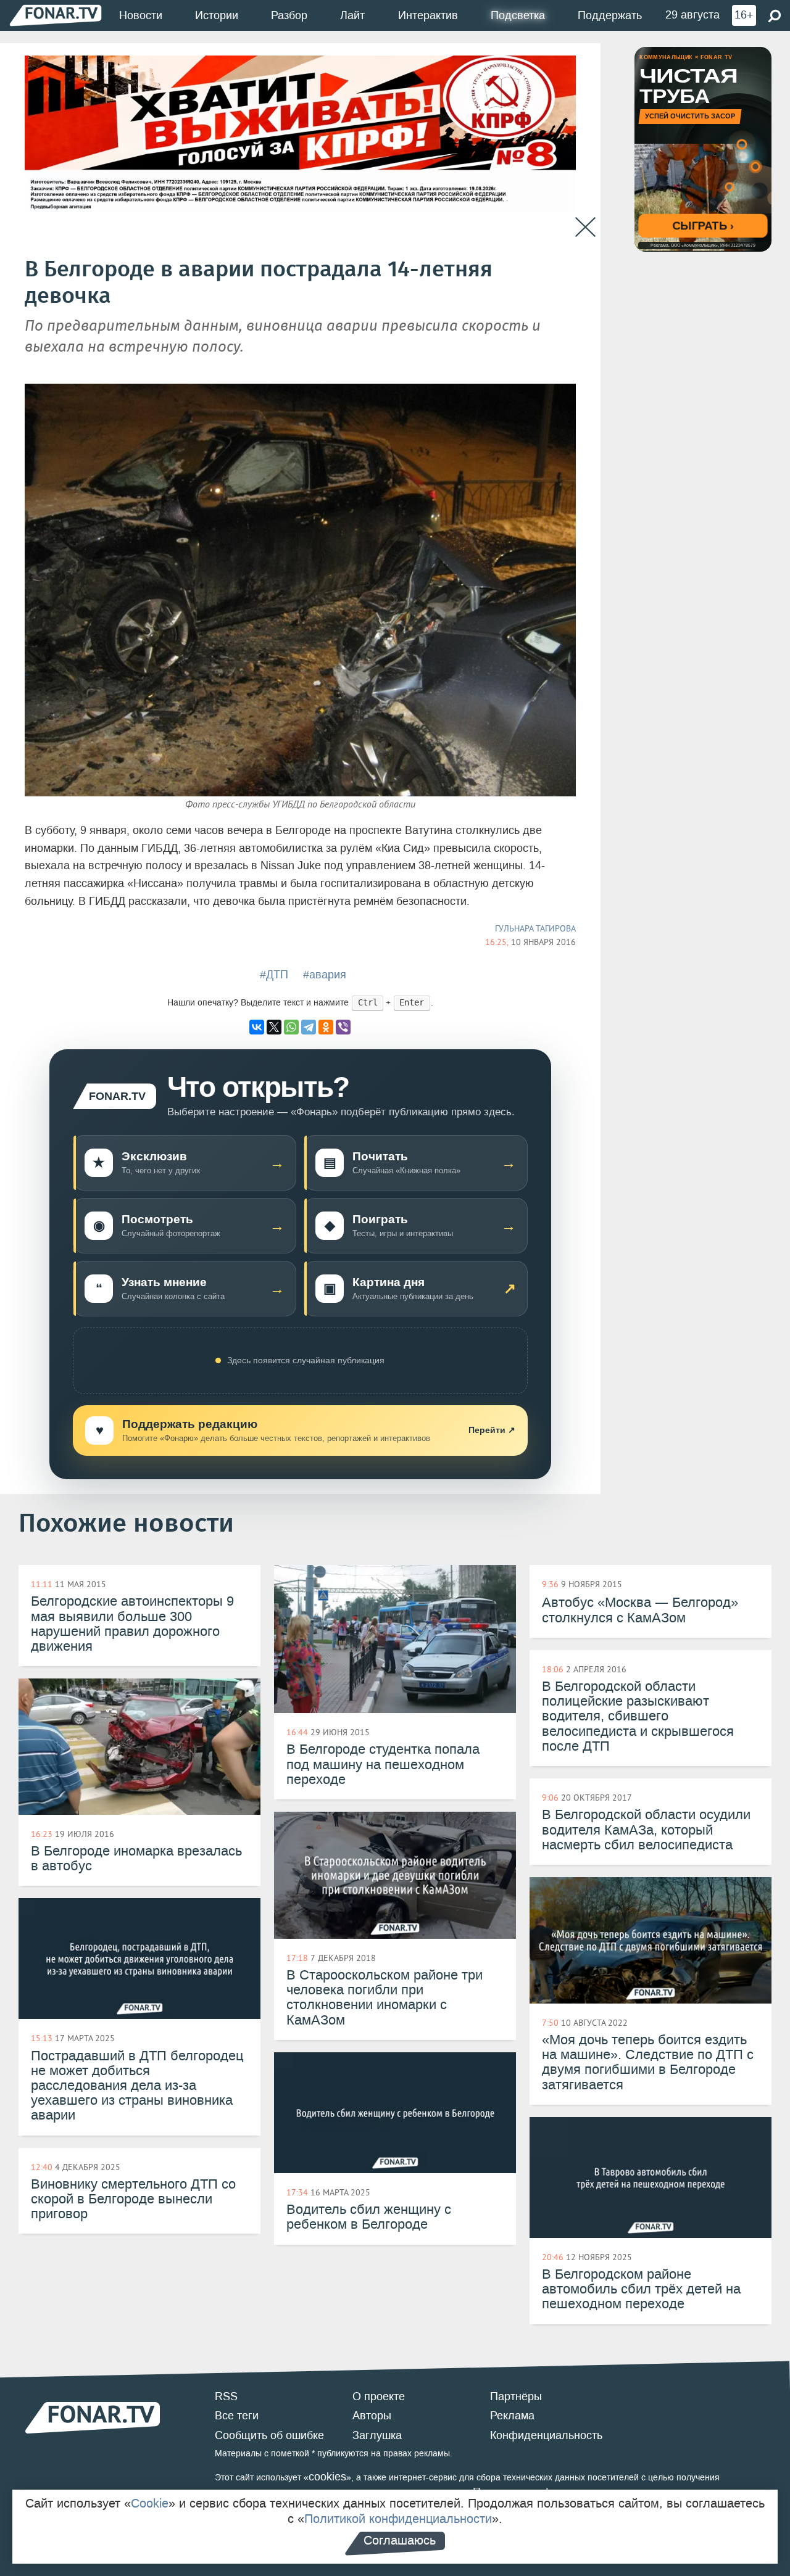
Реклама (512, 2416)
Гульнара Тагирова (535, 928)
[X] (274, 1027)
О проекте (379, 2396)
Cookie (150, 2503)
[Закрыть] (585, 227)
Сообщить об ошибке (269, 2435)
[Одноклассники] (326, 1027)
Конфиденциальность (546, 2435)
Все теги (237, 2416)
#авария (325, 975)
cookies (327, 2477)
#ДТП (274, 975)
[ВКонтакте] (257, 1027)
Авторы (372, 2416)
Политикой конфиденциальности (398, 2519)
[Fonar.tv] (56, 15)
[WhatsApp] (291, 1027)
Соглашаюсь (400, 2540)
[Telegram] (309, 1027)
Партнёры (516, 2396)
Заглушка (377, 2435)
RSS (226, 2396)
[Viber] (343, 1027)
